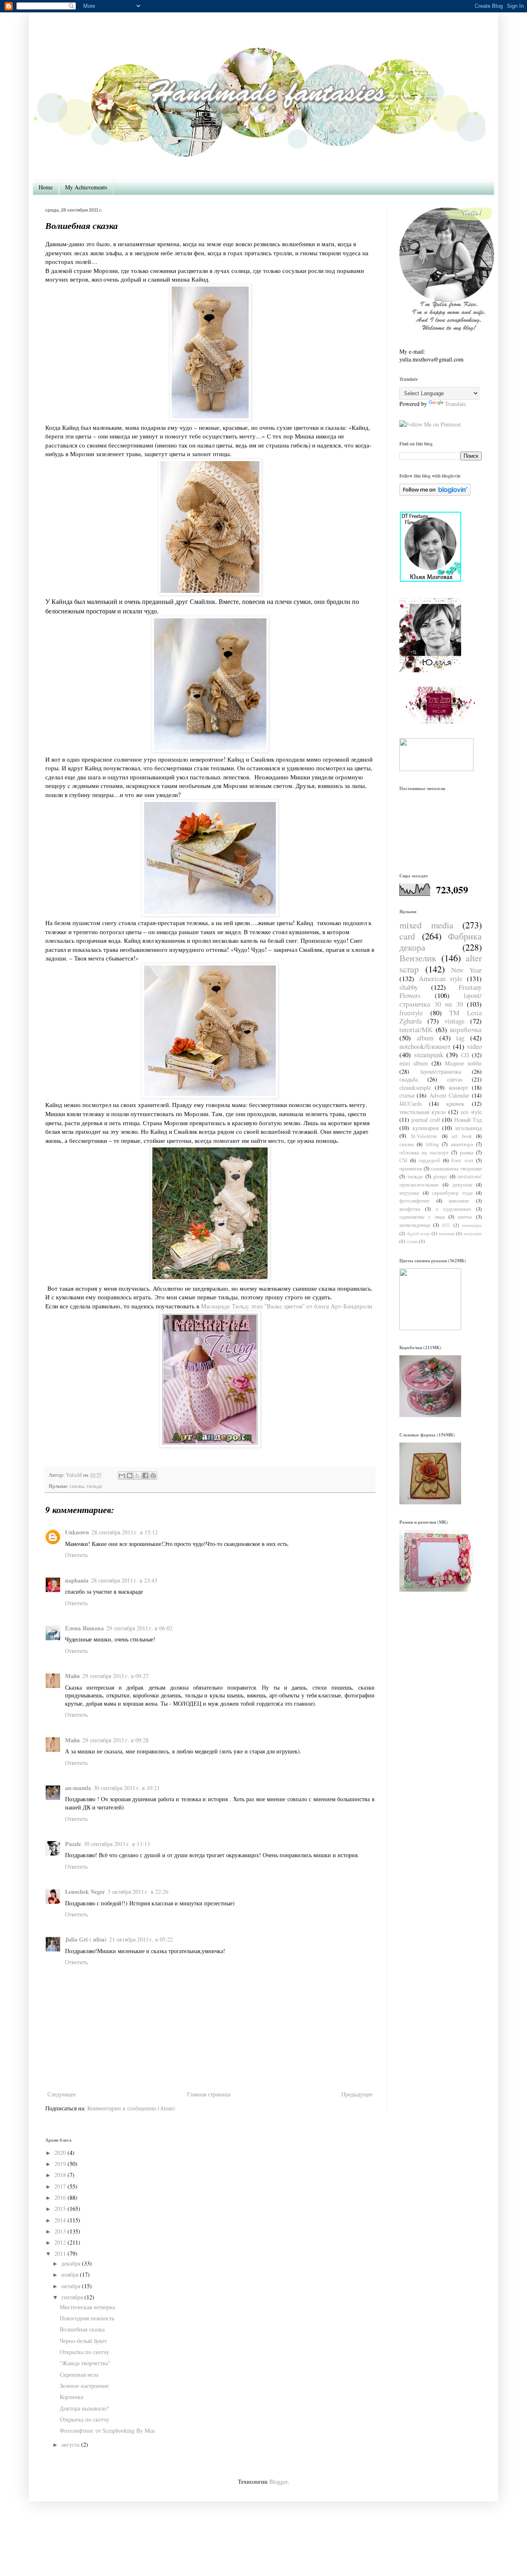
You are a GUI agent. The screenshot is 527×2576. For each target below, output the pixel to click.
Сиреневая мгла (79, 2374)
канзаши (447, 1233)
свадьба (409, 1079)
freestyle (411, 1013)
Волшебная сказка (82, 2329)
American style (441, 978)
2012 (60, 2242)
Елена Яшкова (84, 1628)
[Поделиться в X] (138, 1476)
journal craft (426, 1120)
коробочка (466, 1029)
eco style (471, 1112)
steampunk (429, 1055)
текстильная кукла (422, 1112)
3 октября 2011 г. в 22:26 (138, 1892)
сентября (72, 2297)
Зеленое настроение (84, 2386)
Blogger (278, 2482)
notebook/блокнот (425, 1046)
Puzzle (73, 1844)
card (407, 936)
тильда (94, 1486)
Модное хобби (463, 1063)
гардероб (429, 1160)
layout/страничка (441, 1071)
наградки (473, 1233)
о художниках (454, 1209)
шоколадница (415, 1225)
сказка (77, 1486)
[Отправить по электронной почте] (122, 1476)
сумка (412, 1241)
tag (460, 1038)
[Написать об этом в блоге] (130, 1476)
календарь (472, 1225)
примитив (411, 1169)
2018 (60, 2175)
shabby (409, 987)
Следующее (62, 2094)
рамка (467, 1153)
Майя (72, 1676)
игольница (469, 1128)
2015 (60, 2209)
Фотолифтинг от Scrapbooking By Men (107, 2430)
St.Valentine (424, 1136)
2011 (60, 2253)
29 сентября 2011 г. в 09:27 (115, 1676)
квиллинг (459, 1201)
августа (70, 2444)
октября (71, 2286)
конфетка (410, 1209)
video (474, 1046)
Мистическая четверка (87, 2307)
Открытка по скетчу (84, 2352)
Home (46, 187)
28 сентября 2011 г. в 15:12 (125, 1532)
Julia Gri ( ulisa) (86, 1939)
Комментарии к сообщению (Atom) (131, 2108)
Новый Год (468, 1120)
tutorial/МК (416, 1029)
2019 (60, 2164)
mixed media (426, 925)
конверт (458, 1088)
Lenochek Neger (85, 1892)
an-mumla (78, 1788)
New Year (466, 970)
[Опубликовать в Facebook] (145, 1476)
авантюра (462, 1144)
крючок (455, 1104)
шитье (465, 1217)
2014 (60, 2220)
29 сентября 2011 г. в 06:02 (139, 1628)
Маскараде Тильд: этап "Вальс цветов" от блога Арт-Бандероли (287, 1306)
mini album (414, 1063)
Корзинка (71, 2397)
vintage (455, 1021)
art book (462, 1136)
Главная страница (209, 2094)
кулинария (426, 1128)
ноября (70, 2274)
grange (440, 1176)
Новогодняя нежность (87, 2318)
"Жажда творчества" (85, 2363)
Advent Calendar (449, 1095)
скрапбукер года (452, 1193)
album (425, 1038)
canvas (455, 1079)
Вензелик (418, 958)
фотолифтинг (415, 1201)
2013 (60, 2231)
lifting (432, 1144)
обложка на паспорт (424, 1153)
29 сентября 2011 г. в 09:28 (115, 1740)
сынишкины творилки (456, 1169)
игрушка (409, 1193)
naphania (77, 1580)
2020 (60, 2153)
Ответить (76, 1555)
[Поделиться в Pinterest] (153, 1476)
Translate (456, 404)
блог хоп (462, 1160)
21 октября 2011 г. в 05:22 (141, 1939)
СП (465, 1055)
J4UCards (410, 1104)
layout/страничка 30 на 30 (441, 1000)
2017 (60, 2186)
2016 (60, 2197)
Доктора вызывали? (84, 2408)
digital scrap (419, 1233)
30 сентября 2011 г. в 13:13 (117, 1844)
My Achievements (86, 187)
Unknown (77, 1532)
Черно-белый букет (83, 2341)
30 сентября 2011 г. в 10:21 (127, 1788)
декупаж (462, 1185)
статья (407, 1095)
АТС (446, 1225)
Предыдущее (357, 2094)
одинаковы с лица (422, 1217)
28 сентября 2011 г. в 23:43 (124, 1580)
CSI (403, 1160)
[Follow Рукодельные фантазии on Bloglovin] (435, 493)
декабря (71, 2263)
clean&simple (415, 1088)
